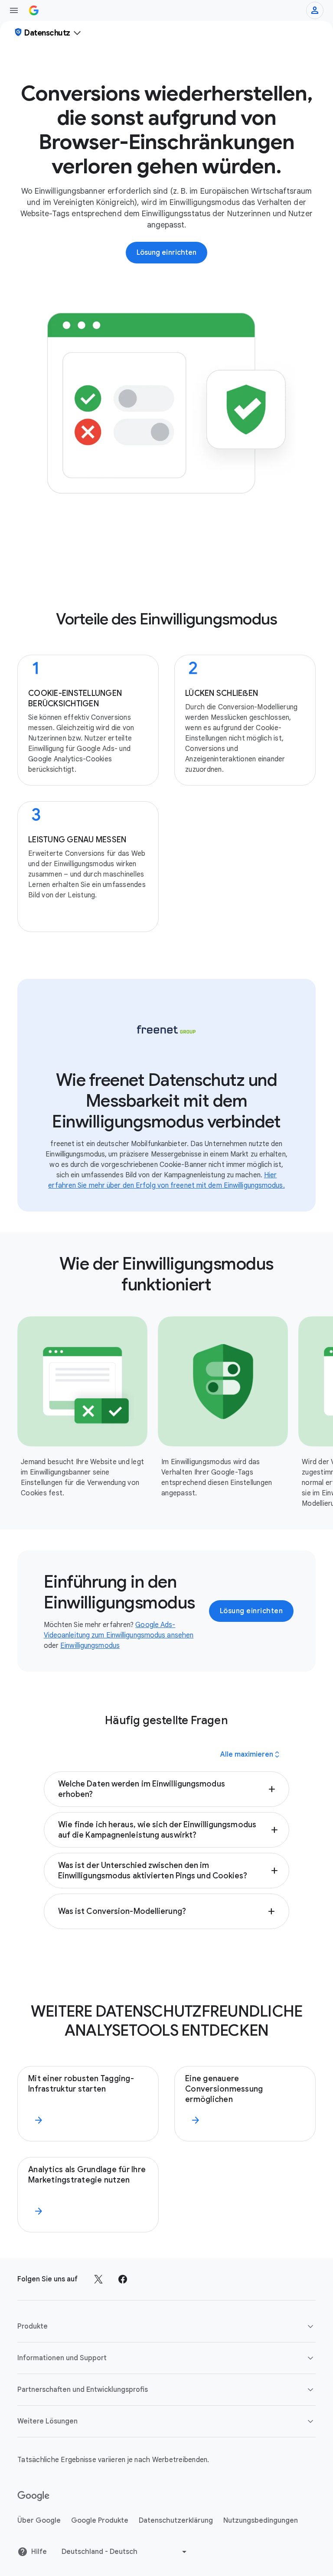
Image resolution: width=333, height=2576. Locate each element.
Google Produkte (100, 2521)
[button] (167, 1789)
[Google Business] (34, 10)
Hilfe (39, 2552)
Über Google (39, 2521)
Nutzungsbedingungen (261, 2521)
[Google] (34, 2496)
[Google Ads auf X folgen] (98, 2279)
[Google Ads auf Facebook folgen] (123, 2279)
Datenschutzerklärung (176, 2521)
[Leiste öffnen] (14, 10)
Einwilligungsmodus (90, 1646)
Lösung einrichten (251, 1611)
